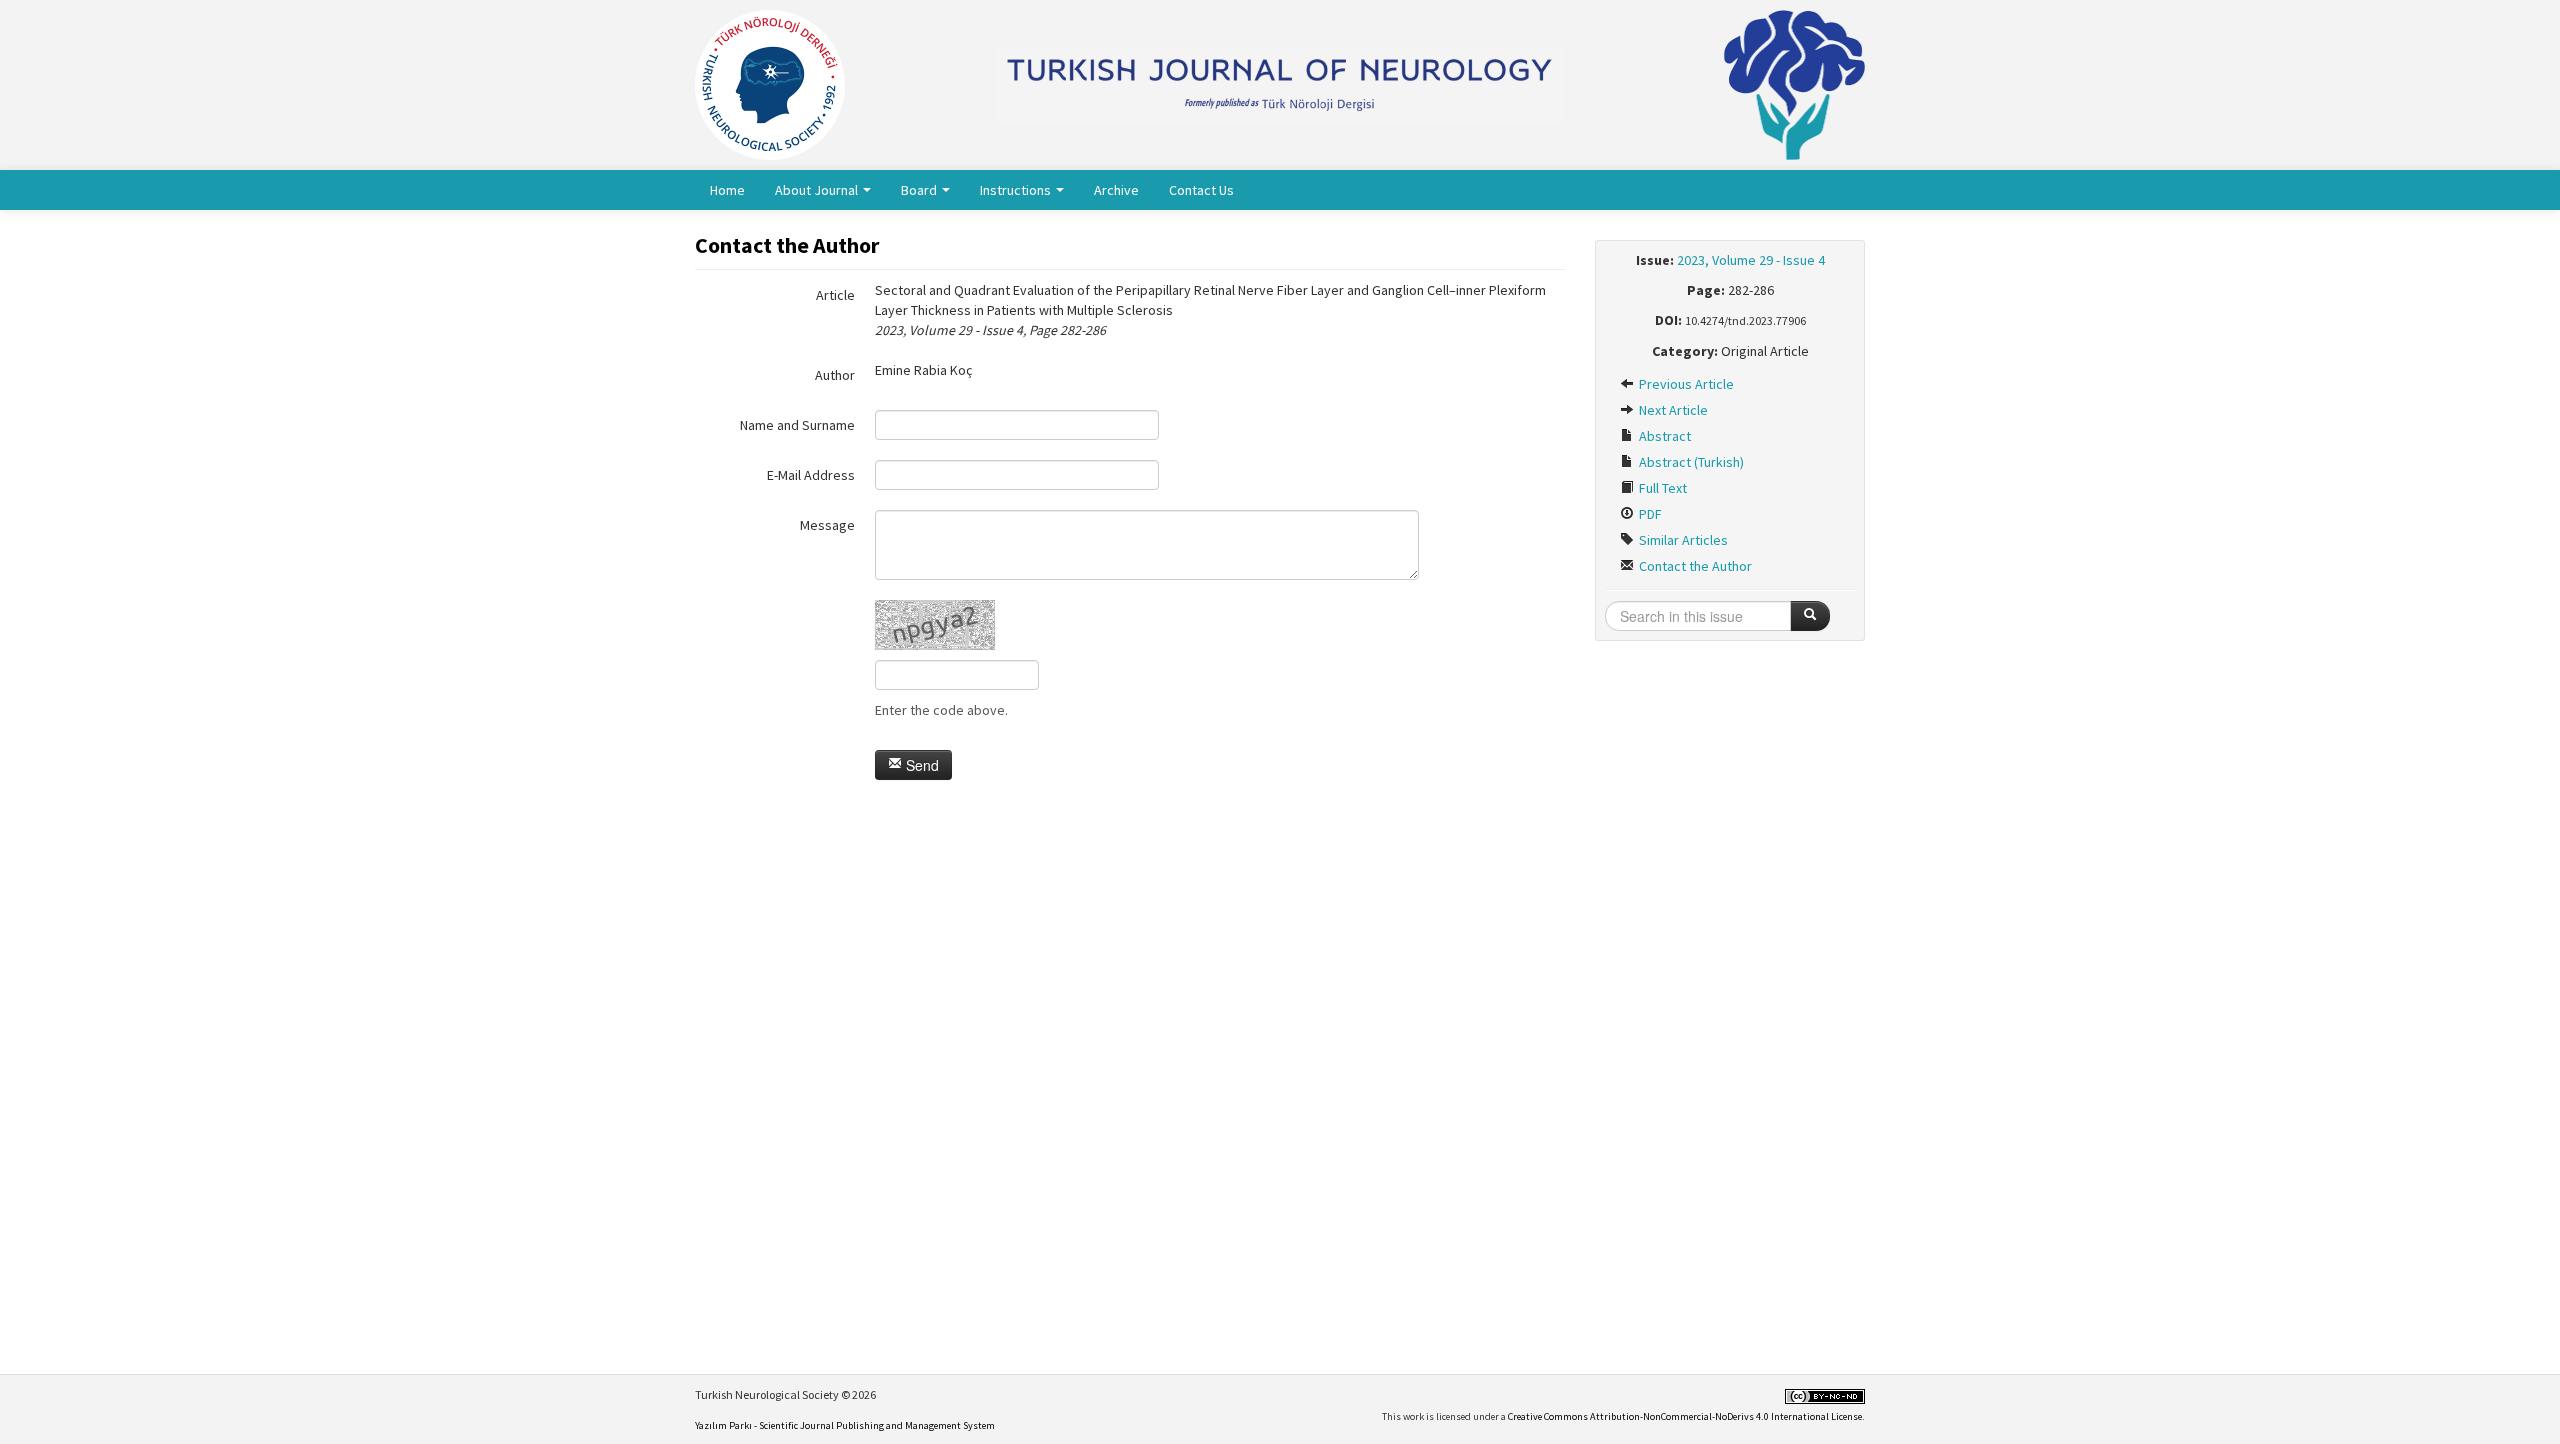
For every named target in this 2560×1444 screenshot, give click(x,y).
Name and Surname (797, 425)
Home (727, 190)
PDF (1649, 514)
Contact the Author (1694, 566)
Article (835, 295)
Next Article (1672, 410)
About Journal (818, 190)
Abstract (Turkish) (1690, 462)
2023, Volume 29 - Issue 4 (1751, 260)
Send (920, 765)
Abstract (1663, 436)
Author (835, 375)
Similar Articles (1682, 540)
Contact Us (1201, 190)
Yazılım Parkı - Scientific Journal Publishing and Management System (845, 1425)
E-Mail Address (811, 475)
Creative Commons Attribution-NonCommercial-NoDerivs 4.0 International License (1685, 1416)
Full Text (1661, 488)
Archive (1116, 190)
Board (920, 190)
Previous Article (1685, 384)
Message (827, 525)
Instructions (1017, 190)
